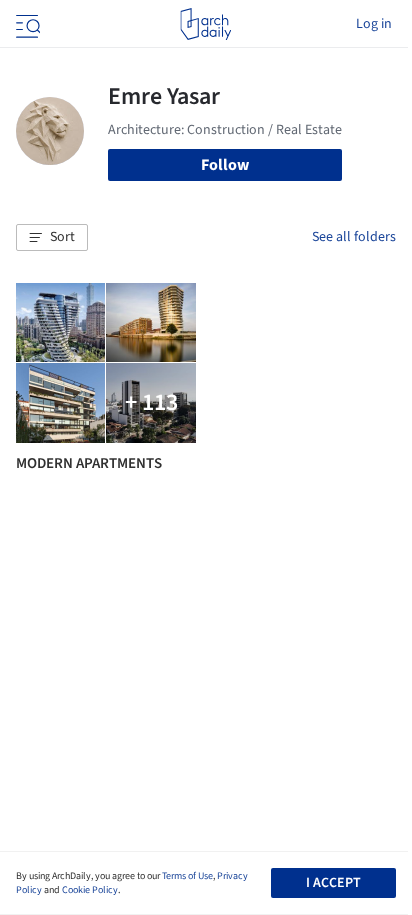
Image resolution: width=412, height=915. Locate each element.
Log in (374, 24)
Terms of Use (187, 876)
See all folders (354, 237)
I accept (333, 883)
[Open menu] (26, 24)
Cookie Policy (90, 890)
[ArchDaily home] (205, 24)
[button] (52, 238)
